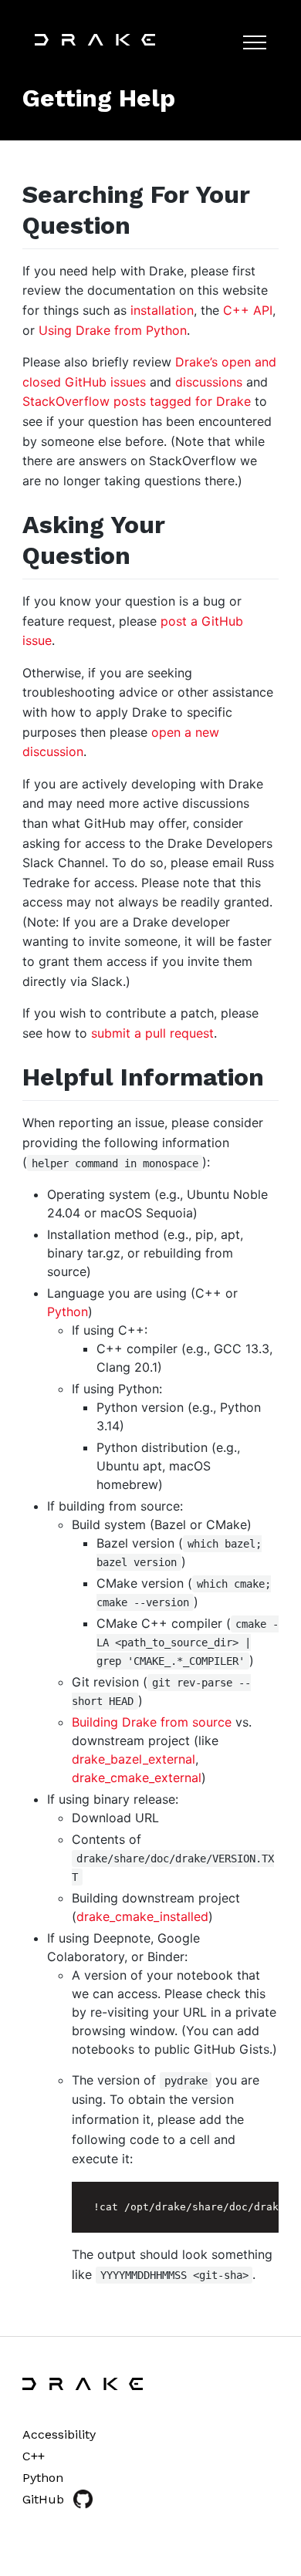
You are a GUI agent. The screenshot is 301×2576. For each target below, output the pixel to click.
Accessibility (59, 2434)
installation (162, 310)
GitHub (43, 2499)
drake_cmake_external (137, 1778)
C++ (34, 2456)
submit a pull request (152, 1033)
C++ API (248, 310)
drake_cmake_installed (142, 1916)
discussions (209, 382)
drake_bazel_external (134, 1759)
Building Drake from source (152, 1722)
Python (68, 1312)
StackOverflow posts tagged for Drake (137, 401)
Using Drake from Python (113, 330)
